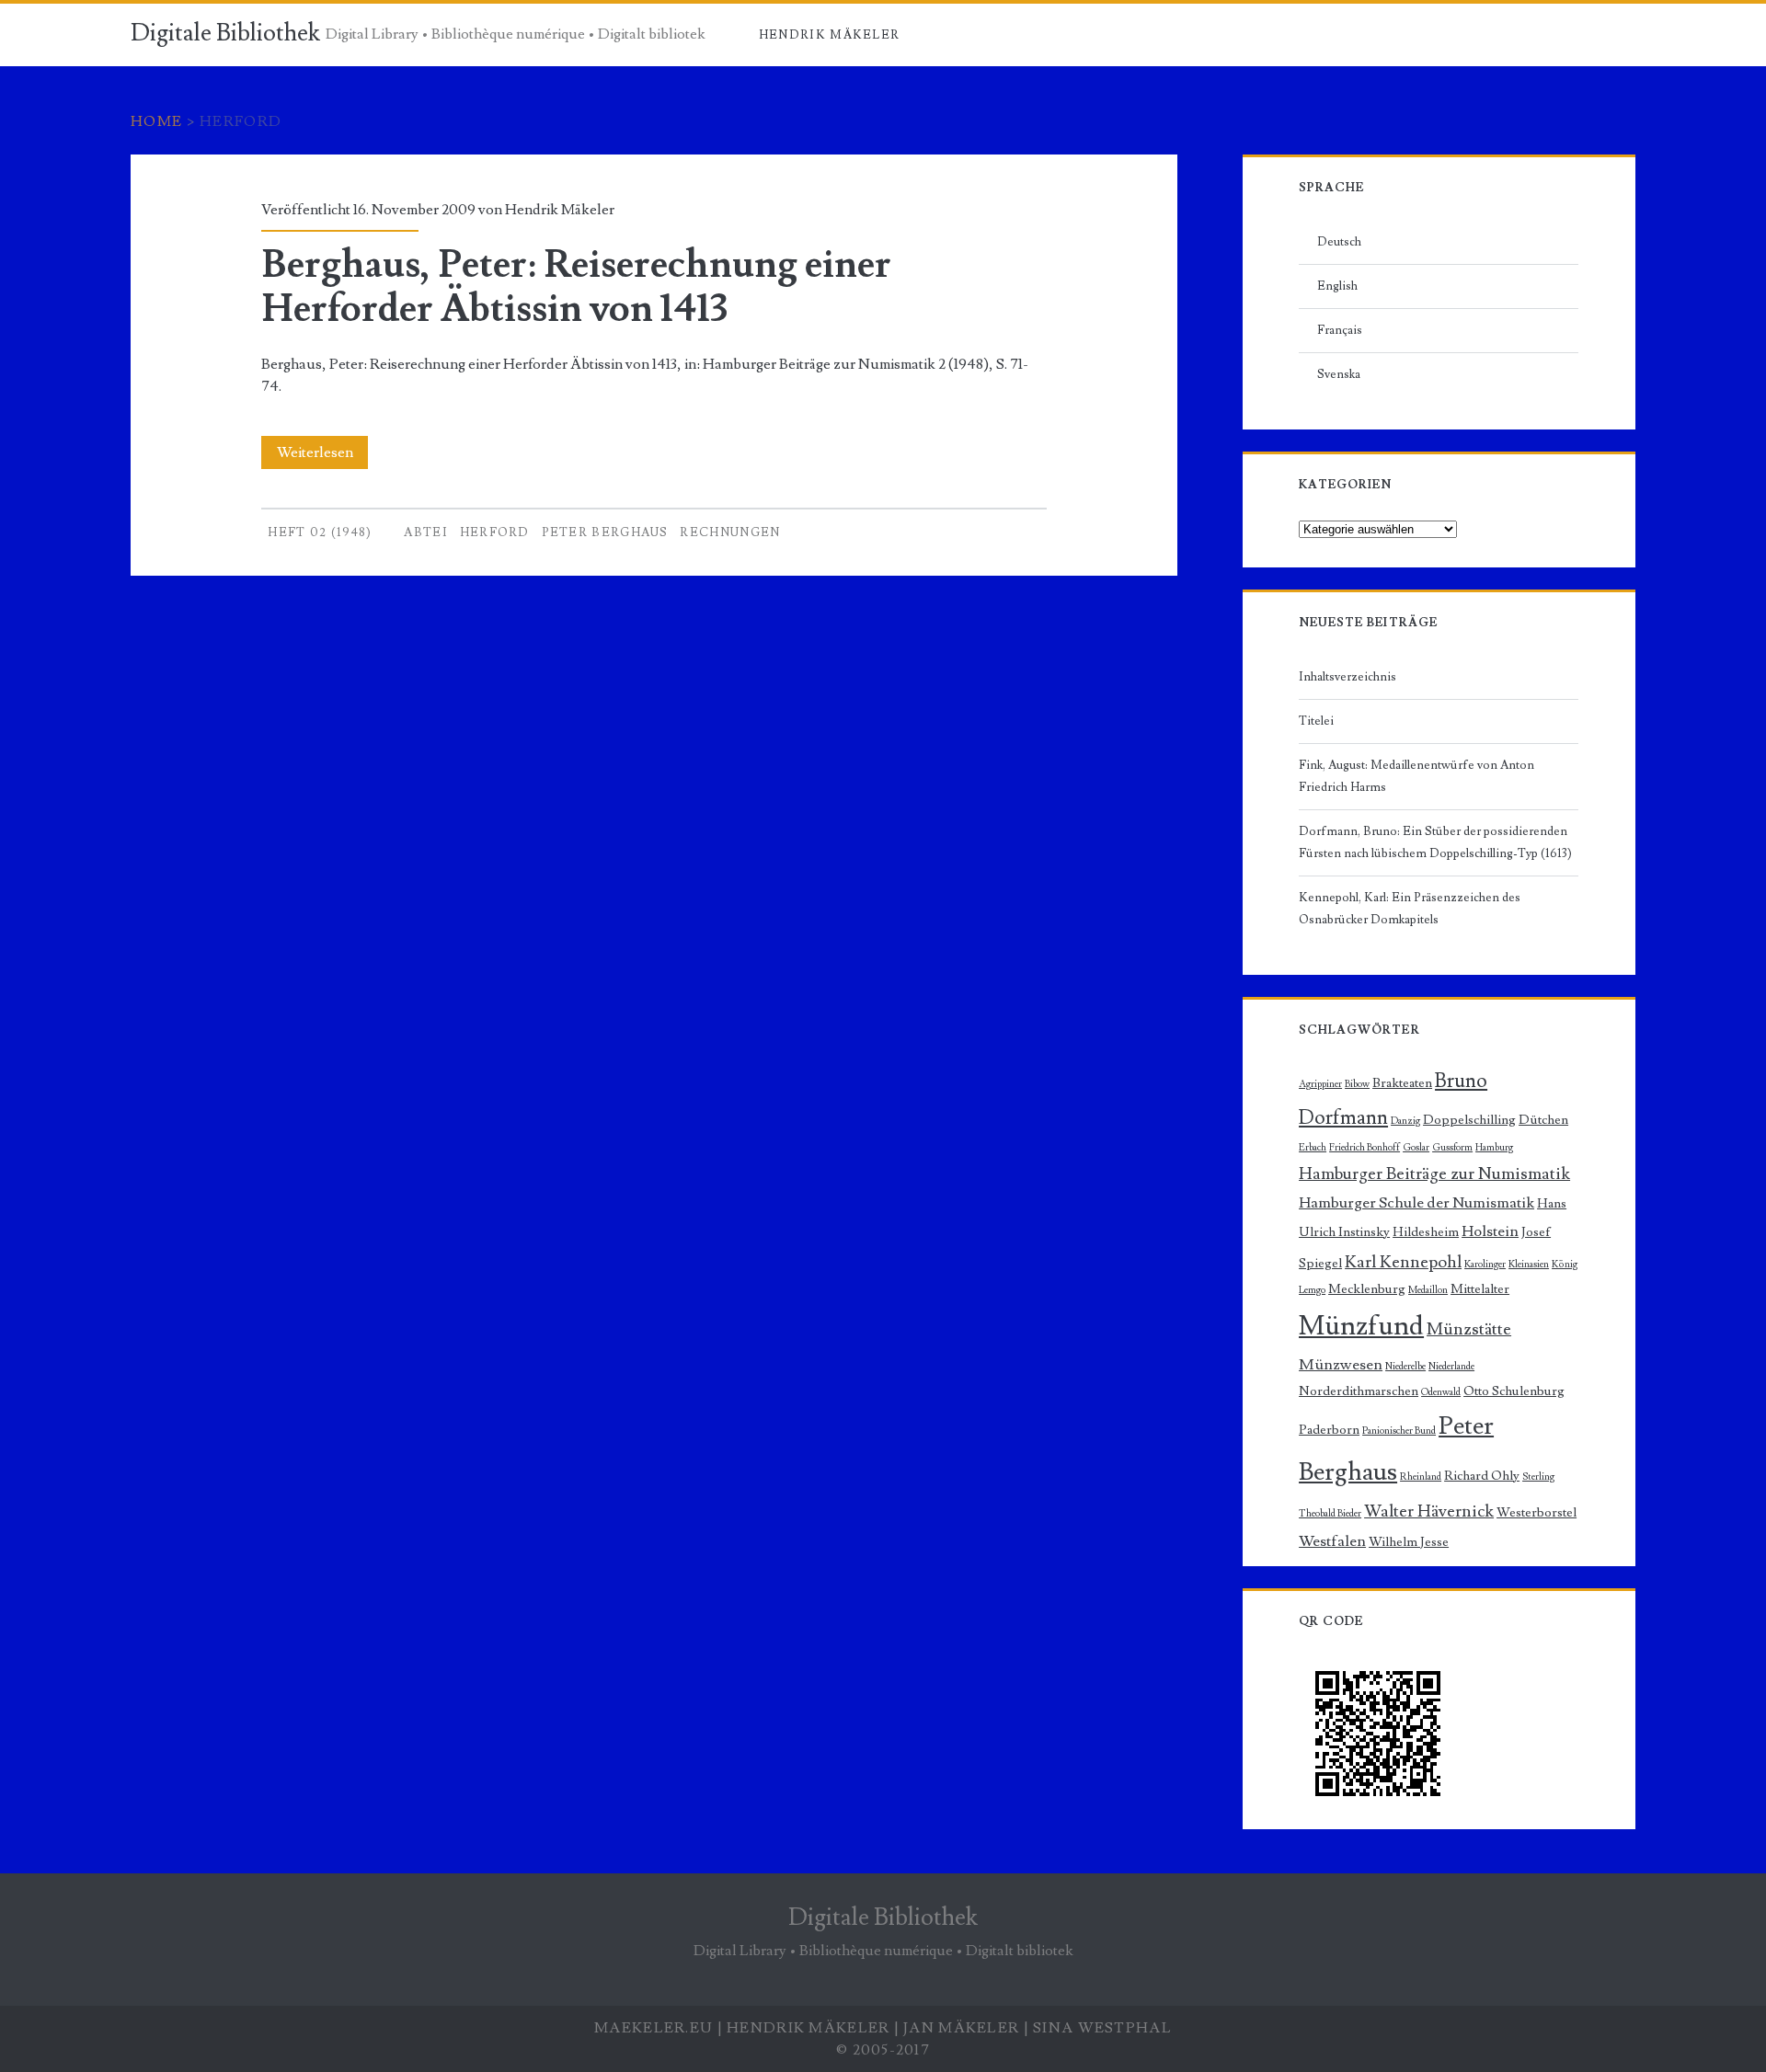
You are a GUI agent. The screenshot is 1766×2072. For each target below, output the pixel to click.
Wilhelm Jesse (1409, 1542)
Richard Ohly (1482, 1476)
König (1565, 1265)
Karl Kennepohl (1403, 1262)
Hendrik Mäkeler (830, 35)
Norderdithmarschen (1359, 1391)
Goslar (1416, 1148)
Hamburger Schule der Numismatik (1416, 1203)
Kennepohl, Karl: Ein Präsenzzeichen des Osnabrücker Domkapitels (1410, 909)
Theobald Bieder (1330, 1514)
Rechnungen (730, 532)
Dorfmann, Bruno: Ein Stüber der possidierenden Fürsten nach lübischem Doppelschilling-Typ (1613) (1435, 842)
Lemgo (1312, 1290)
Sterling (1538, 1477)
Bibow (1357, 1084)
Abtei (426, 532)
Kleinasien (1529, 1265)
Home (156, 121)
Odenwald (1441, 1392)
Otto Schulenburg (1514, 1391)
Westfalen (1332, 1541)
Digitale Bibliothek (225, 33)
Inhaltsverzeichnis (1347, 677)
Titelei (1316, 721)
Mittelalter (1480, 1289)
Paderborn (1329, 1430)
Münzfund (1361, 1326)
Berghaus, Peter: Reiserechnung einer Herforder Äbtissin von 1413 (576, 287)
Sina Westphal (1102, 2028)
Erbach (1313, 1148)
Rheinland (1421, 1477)
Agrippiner (1320, 1084)
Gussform (1452, 1148)
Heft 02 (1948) (320, 532)
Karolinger (1485, 1265)
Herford (495, 532)
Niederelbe (1405, 1367)
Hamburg (1494, 1148)
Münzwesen (1341, 1365)
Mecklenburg (1367, 1289)
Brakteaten (1402, 1083)
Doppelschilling (1469, 1120)
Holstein (1490, 1231)
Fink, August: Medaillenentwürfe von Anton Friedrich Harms (1416, 776)
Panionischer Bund (1399, 1431)
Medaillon (1428, 1290)
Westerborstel (1537, 1512)
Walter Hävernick (1429, 1511)
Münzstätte (1469, 1329)
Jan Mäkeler (961, 2028)
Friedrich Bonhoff (1365, 1148)
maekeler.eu (654, 2028)
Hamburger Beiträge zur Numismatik (1434, 1173)
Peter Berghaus (605, 532)
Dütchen (1543, 1120)
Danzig (1405, 1121)
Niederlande (1451, 1367)
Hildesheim (1426, 1232)
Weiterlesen (321, 456)
